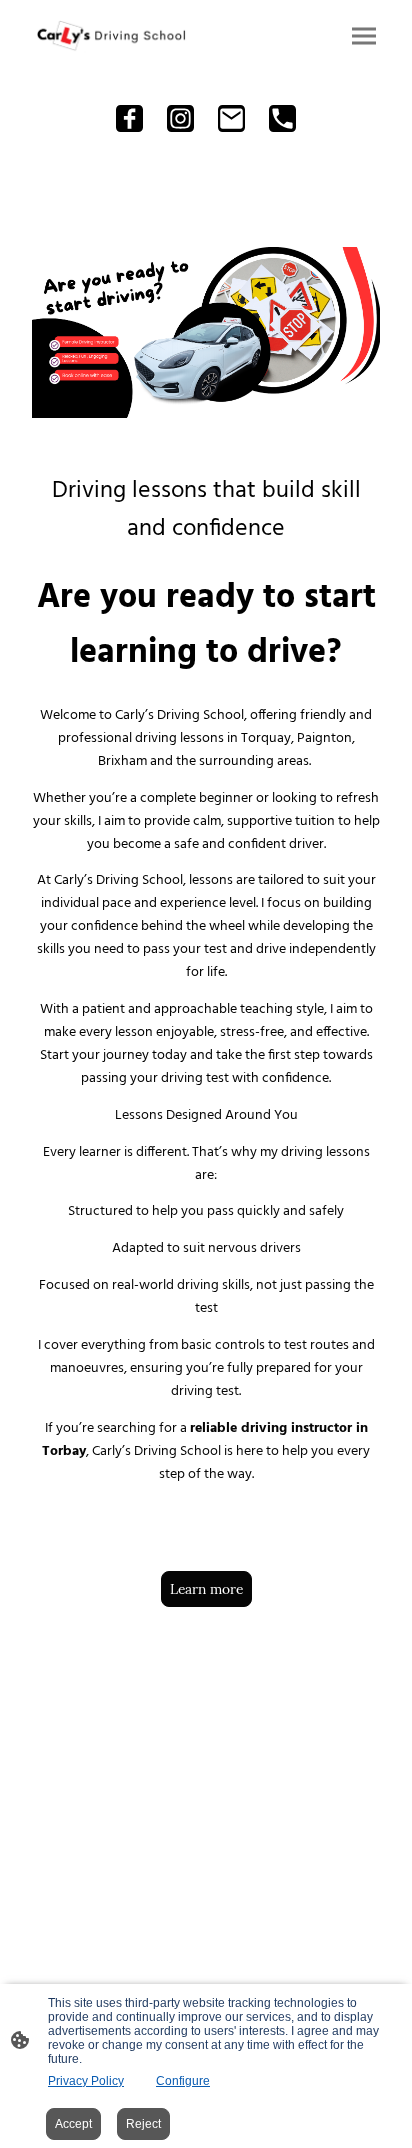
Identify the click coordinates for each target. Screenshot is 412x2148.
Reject (143, 2124)
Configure (183, 2081)
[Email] (231, 118)
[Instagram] (180, 118)
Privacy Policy (86, 2081)
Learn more (206, 1589)
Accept (73, 2124)
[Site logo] (111, 36)
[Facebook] (129, 118)
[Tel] (282, 118)
